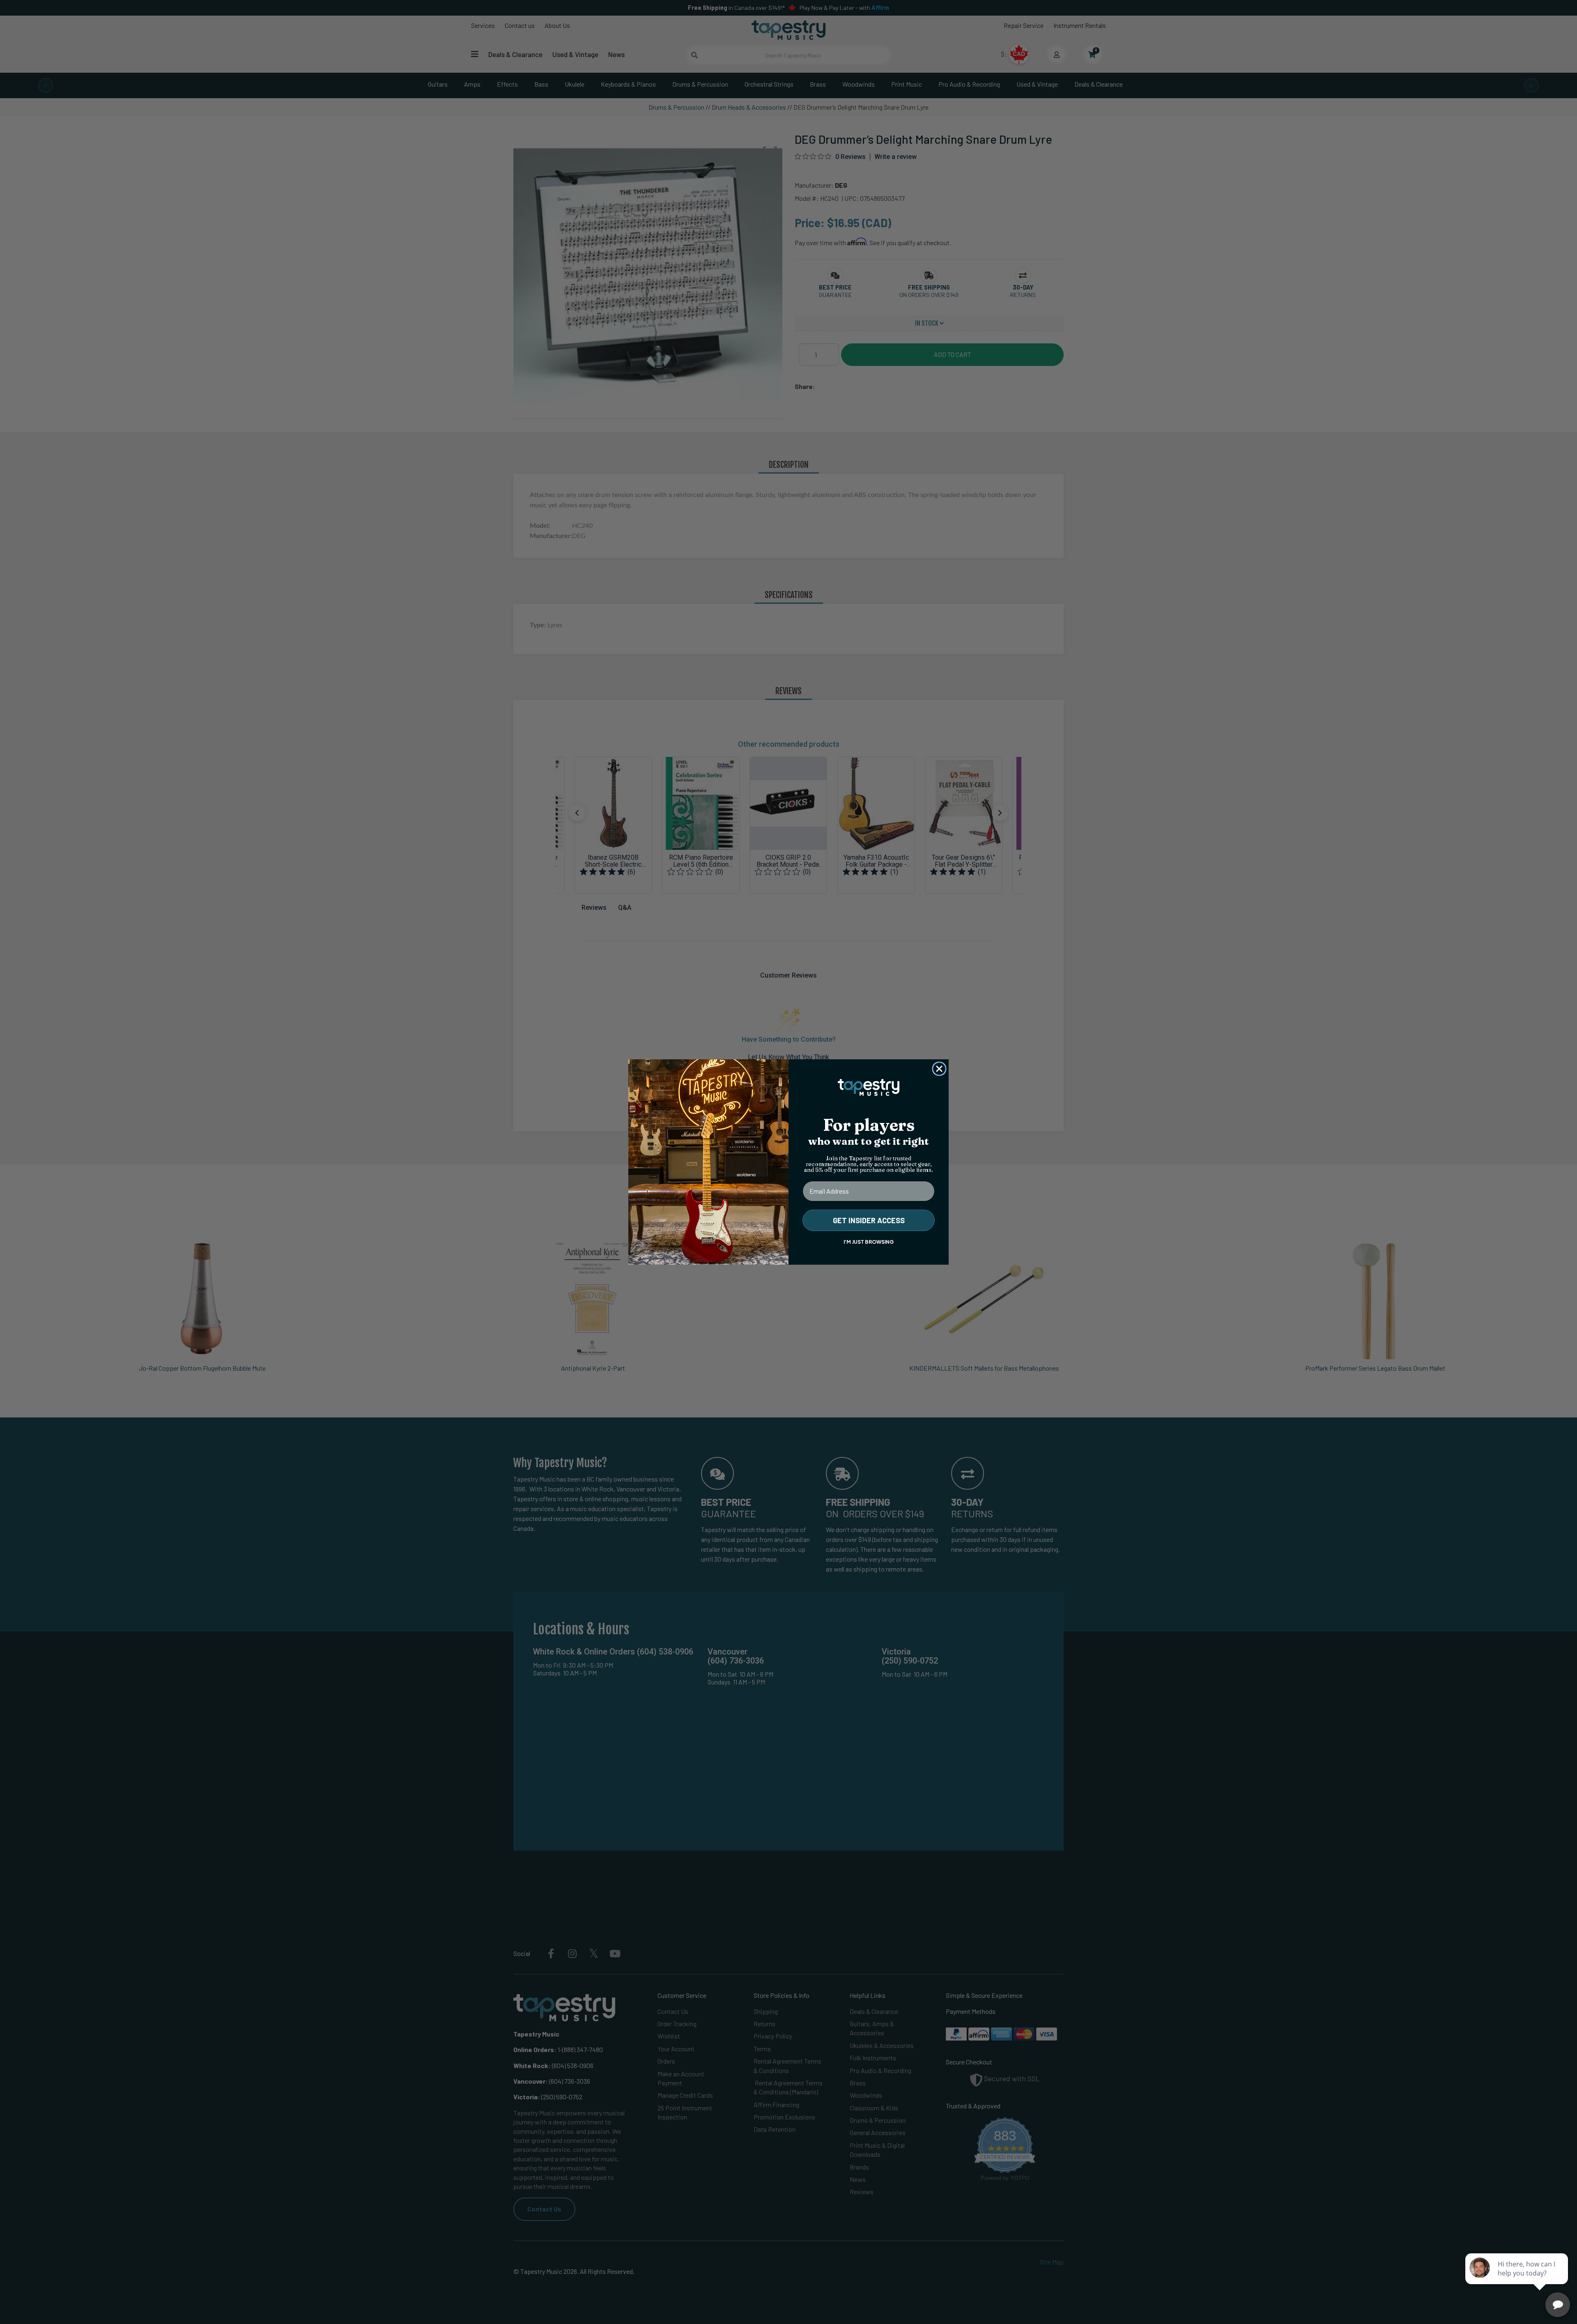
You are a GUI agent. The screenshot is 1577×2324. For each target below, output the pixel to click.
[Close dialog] (939, 1069)
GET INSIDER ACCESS (869, 1220)
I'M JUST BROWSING (869, 1242)
